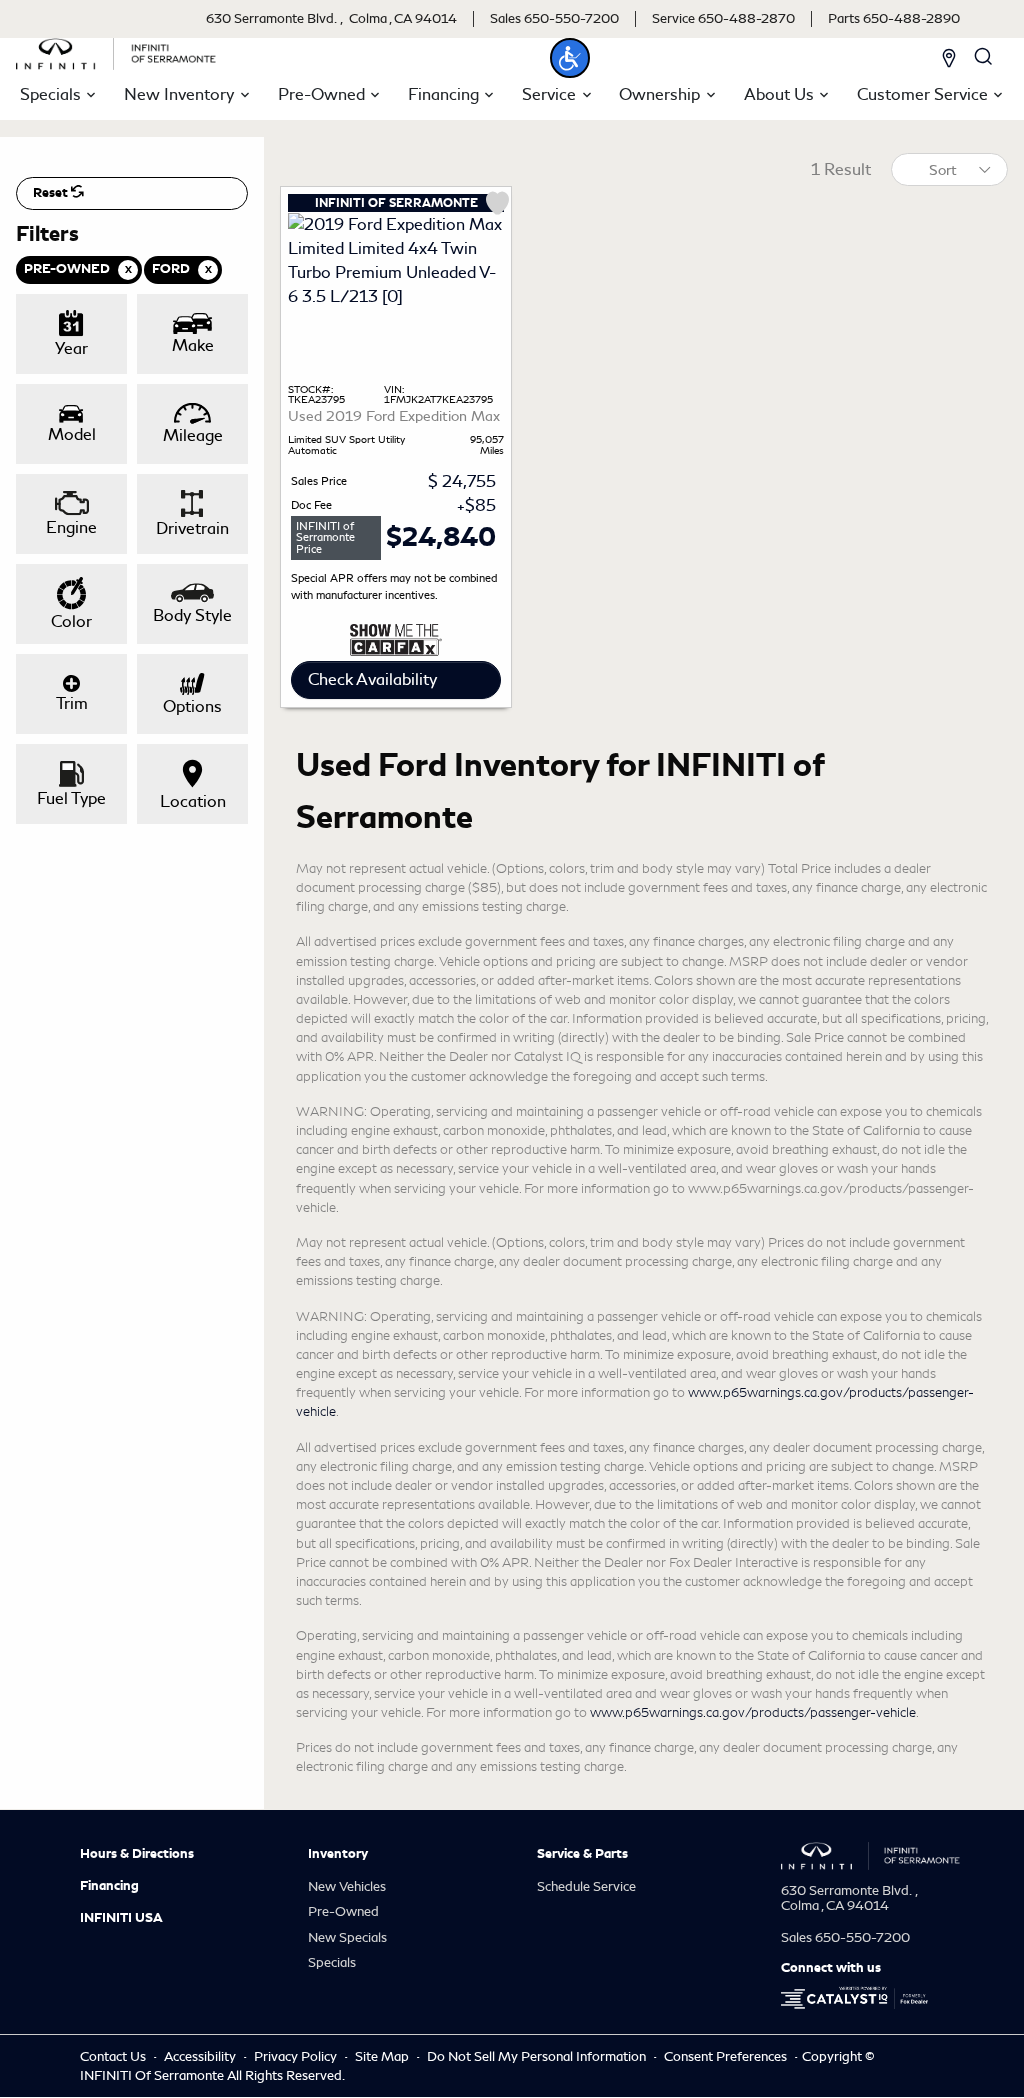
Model (72, 434)
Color (71, 621)
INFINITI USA (121, 1918)
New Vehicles (347, 1886)
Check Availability (372, 679)
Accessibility (201, 2056)
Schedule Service (586, 1886)
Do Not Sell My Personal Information (538, 2056)
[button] (570, 58)
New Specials (347, 1937)
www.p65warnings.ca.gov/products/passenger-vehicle (753, 1712)
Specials (332, 1962)
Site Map (383, 2056)
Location (193, 801)
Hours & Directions (137, 1854)
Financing (109, 1886)
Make (193, 345)
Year (71, 348)
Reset (52, 193)
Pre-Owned (343, 1911)
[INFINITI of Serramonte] (116, 50)
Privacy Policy (297, 2056)
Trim (72, 703)
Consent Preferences (725, 2056)
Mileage (193, 435)
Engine (71, 527)
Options (192, 706)
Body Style (192, 615)
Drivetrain (192, 528)
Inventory (338, 1854)
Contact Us (114, 2056)
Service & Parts (582, 1854)
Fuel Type (71, 798)
